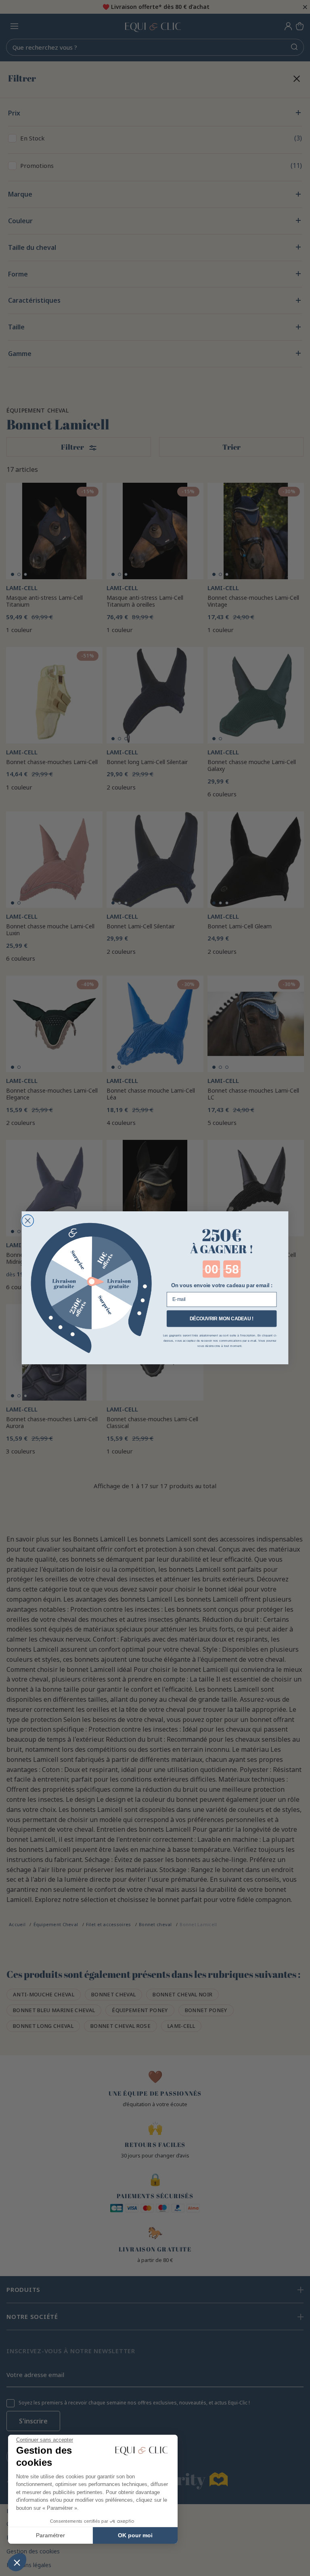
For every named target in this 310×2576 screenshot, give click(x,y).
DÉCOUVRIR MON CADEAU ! (222, 1318)
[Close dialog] (28, 1221)
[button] (17, 2562)
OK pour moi (135, 2535)
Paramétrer (50, 2535)
